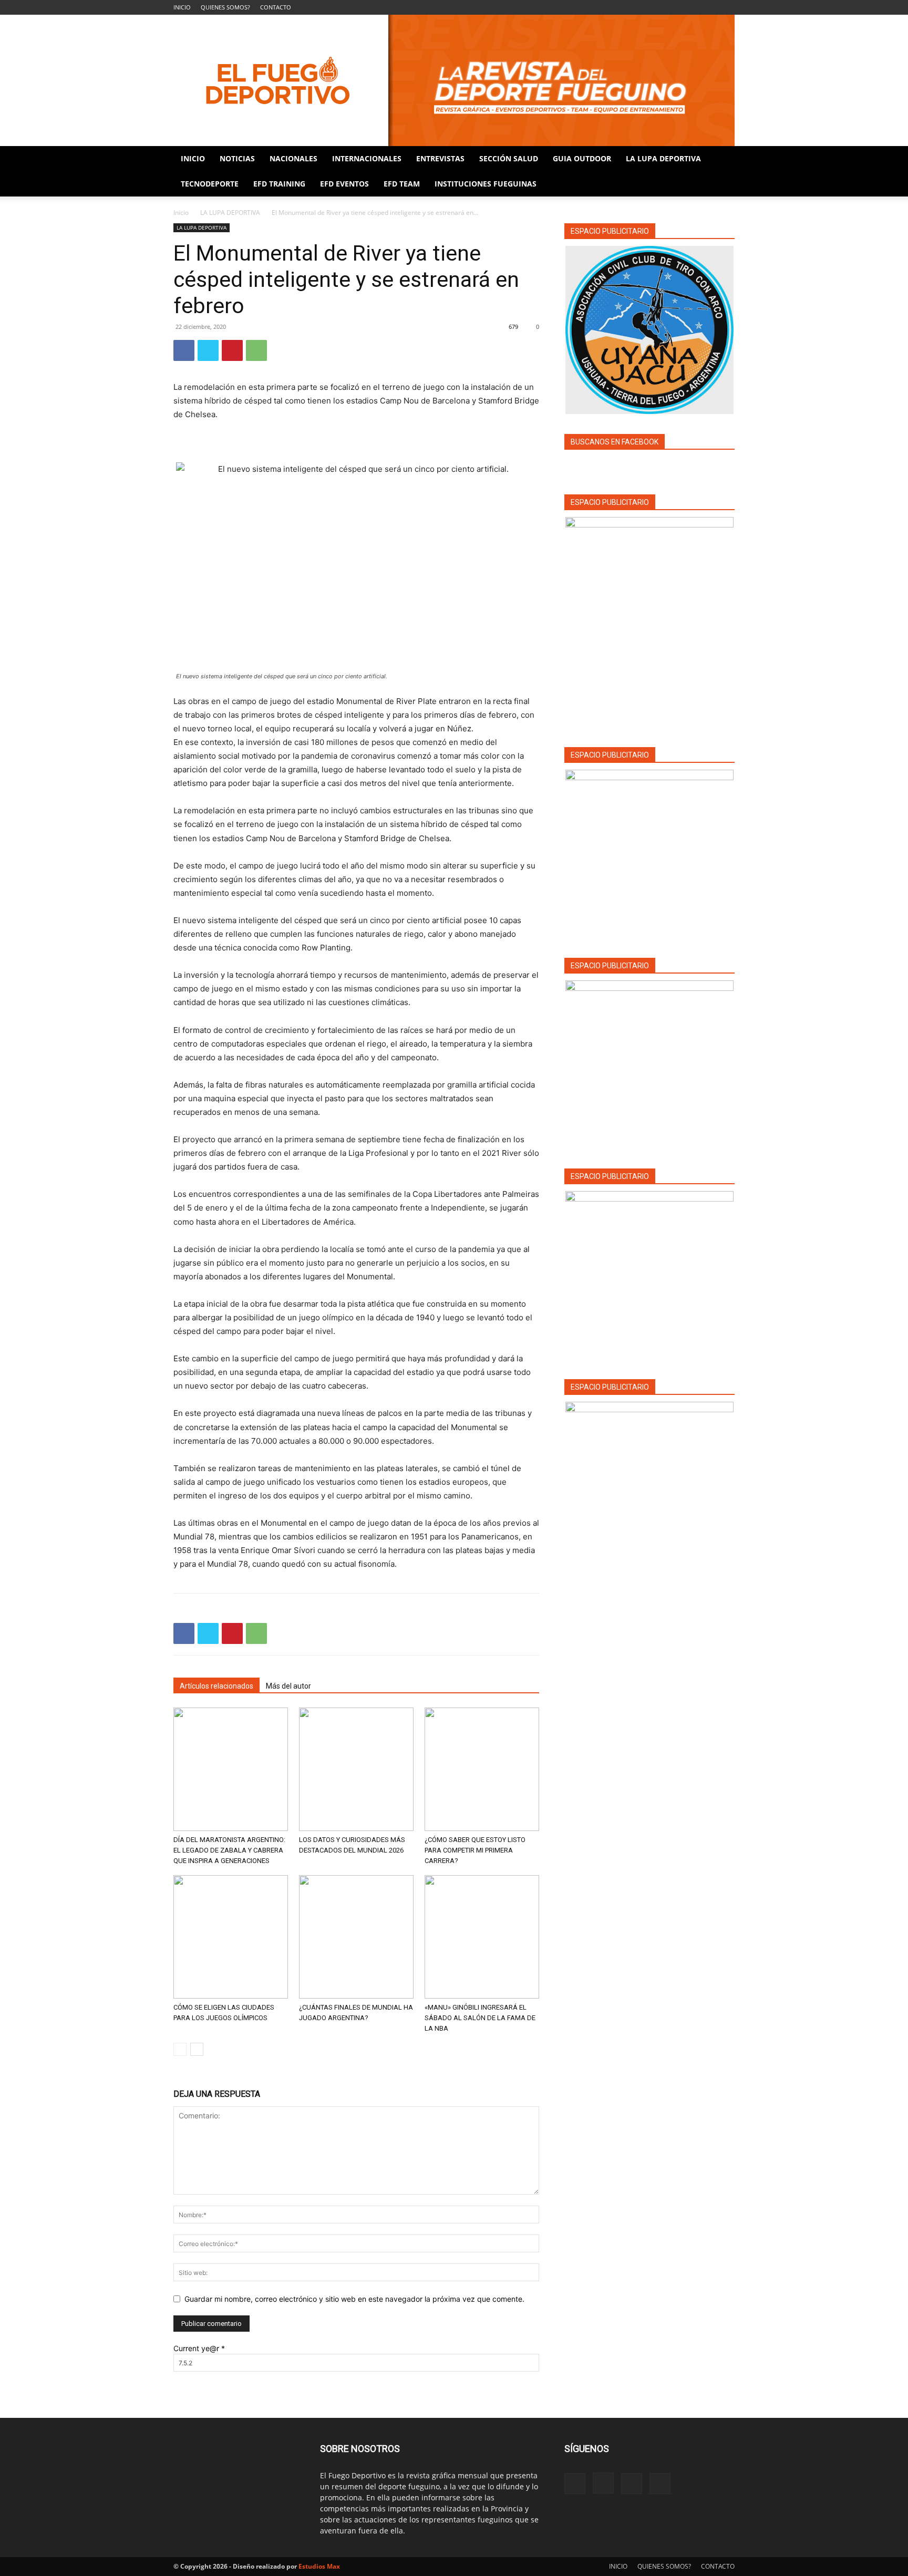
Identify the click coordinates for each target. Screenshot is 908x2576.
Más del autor (288, 1686)
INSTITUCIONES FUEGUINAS (486, 184)
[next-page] (197, 2049)
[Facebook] (675, 7)
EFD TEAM (402, 184)
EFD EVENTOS (344, 184)
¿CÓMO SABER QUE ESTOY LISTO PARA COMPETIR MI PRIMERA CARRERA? (475, 1850)
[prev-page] (180, 2049)
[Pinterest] (232, 350)
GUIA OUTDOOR (582, 158)
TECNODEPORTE (210, 184)
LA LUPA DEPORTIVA (663, 158)
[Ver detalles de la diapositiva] (649, 854)
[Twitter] (208, 350)
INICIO (182, 7)
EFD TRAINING (279, 184)
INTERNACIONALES (367, 158)
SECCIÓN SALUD (509, 158)
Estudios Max (319, 2566)
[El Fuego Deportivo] (454, 80)
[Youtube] (727, 7)
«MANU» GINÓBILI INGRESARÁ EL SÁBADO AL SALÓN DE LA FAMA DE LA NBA (480, 2018)
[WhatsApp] (256, 350)
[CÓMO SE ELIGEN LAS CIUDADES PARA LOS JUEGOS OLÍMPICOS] (231, 1937)
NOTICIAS (237, 158)
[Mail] (709, 7)
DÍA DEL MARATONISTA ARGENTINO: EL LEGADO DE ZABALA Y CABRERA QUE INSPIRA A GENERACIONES (229, 1850)
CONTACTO (276, 7)
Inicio (181, 213)
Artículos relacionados (216, 1686)
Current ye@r (199, 2348)
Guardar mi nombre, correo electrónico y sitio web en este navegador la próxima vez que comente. (354, 2299)
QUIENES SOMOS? (225, 7)
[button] (722, 159)
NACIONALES (293, 158)
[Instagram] (692, 7)
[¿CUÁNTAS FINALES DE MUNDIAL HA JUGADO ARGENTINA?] (356, 1937)
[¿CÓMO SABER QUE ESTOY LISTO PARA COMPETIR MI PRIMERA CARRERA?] (482, 1769)
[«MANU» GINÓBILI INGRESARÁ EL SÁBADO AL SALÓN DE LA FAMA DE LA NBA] (482, 1937)
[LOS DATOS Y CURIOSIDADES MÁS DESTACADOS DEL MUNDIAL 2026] (356, 1769)
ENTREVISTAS (440, 158)
